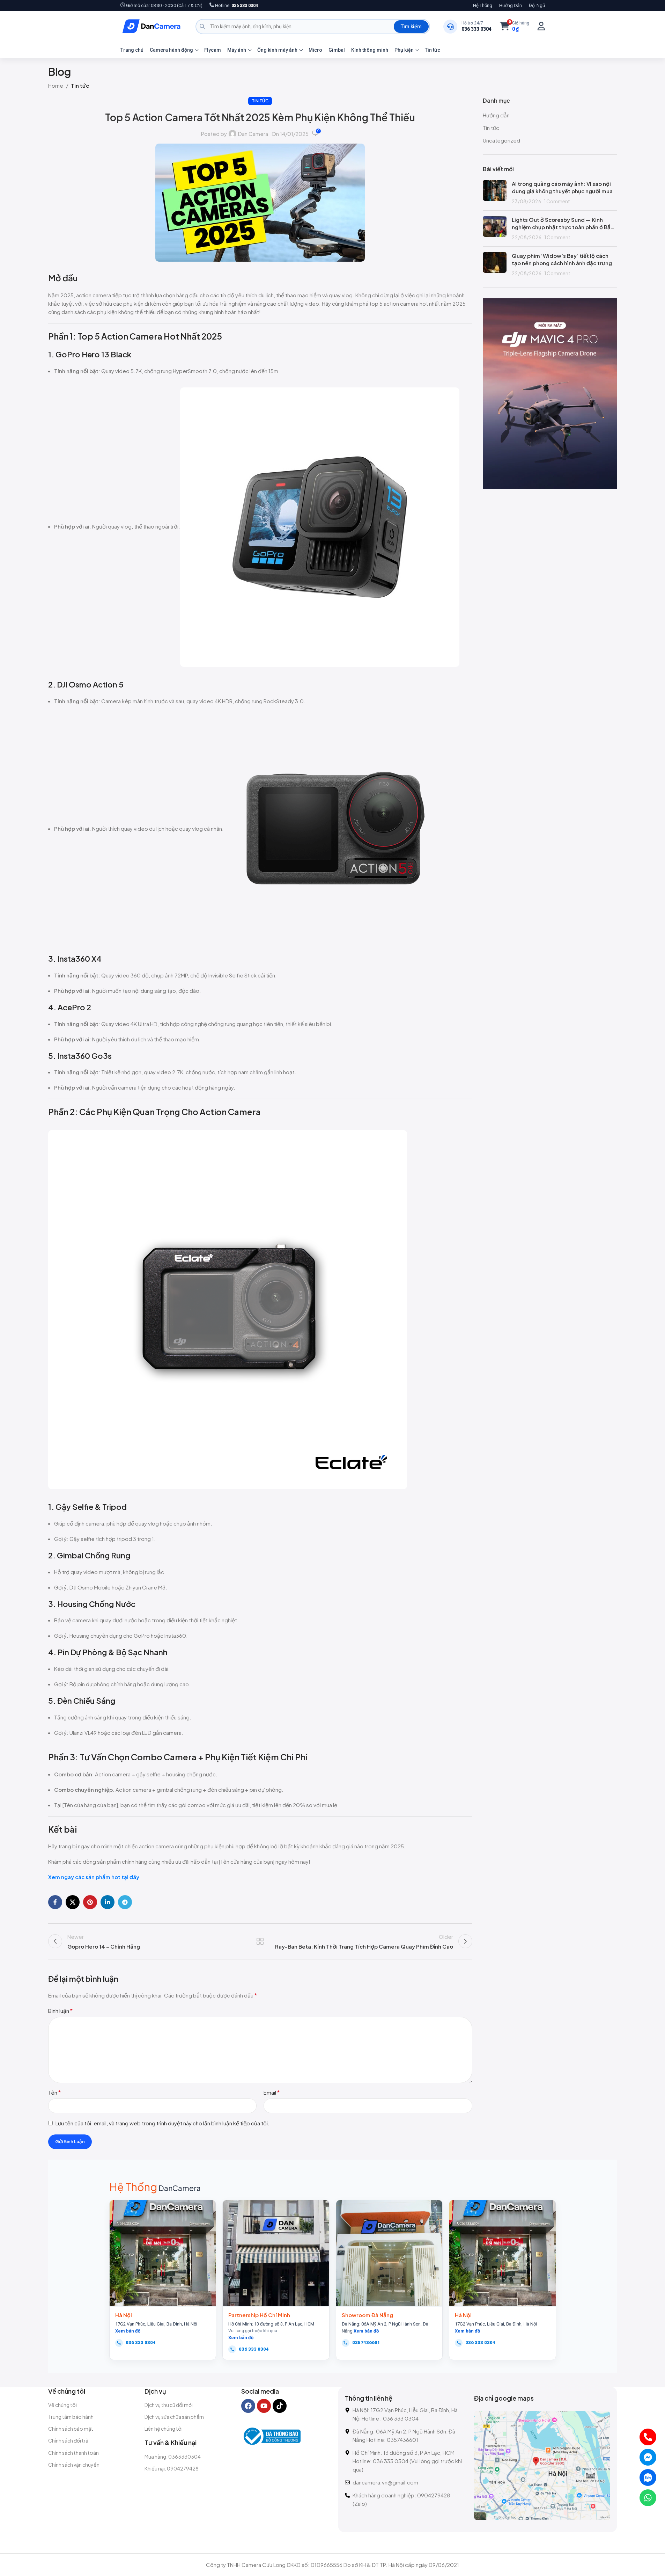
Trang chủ (132, 50)
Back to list (260, 1941)
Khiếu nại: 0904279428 (172, 2468)
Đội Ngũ (537, 5)
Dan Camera (253, 134)
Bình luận (60, 2011)
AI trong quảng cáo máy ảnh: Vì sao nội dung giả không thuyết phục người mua (562, 187)
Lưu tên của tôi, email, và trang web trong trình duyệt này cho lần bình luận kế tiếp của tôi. (162, 2123)
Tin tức (433, 50)
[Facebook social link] (55, 1902)
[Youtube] (264, 2406)
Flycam (213, 50)
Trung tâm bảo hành (71, 2417)
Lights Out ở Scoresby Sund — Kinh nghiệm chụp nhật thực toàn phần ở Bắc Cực (563, 223)
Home (56, 85)
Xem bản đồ (128, 2331)
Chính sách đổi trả (68, 2440)
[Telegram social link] (125, 1902)
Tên (54, 2092)
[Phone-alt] (648, 2437)
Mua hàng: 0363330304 (173, 2457)
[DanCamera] (152, 27)
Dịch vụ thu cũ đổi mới (169, 2405)
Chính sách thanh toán (73, 2453)
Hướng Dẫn (511, 5)
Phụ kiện (404, 50)
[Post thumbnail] (495, 192)
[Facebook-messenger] (648, 2457)
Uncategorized (501, 140)
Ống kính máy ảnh (277, 50)
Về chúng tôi (62, 2405)
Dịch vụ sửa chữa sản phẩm (174, 2417)
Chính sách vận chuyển (74, 2465)
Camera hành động (171, 50)
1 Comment (557, 201)
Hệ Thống (483, 5)
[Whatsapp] (648, 2498)
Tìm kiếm (411, 27)
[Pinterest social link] (90, 1902)
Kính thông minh (370, 50)
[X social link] (73, 1902)
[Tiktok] (280, 2406)
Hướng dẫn (496, 115)
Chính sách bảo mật (71, 2429)
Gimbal (337, 50)
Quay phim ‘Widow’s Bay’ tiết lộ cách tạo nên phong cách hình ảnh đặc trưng (562, 259)
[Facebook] (248, 2406)
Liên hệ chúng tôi (164, 2429)
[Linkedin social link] (108, 1902)
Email (272, 2092)
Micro (315, 50)
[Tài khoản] (541, 26)
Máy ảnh (237, 50)
